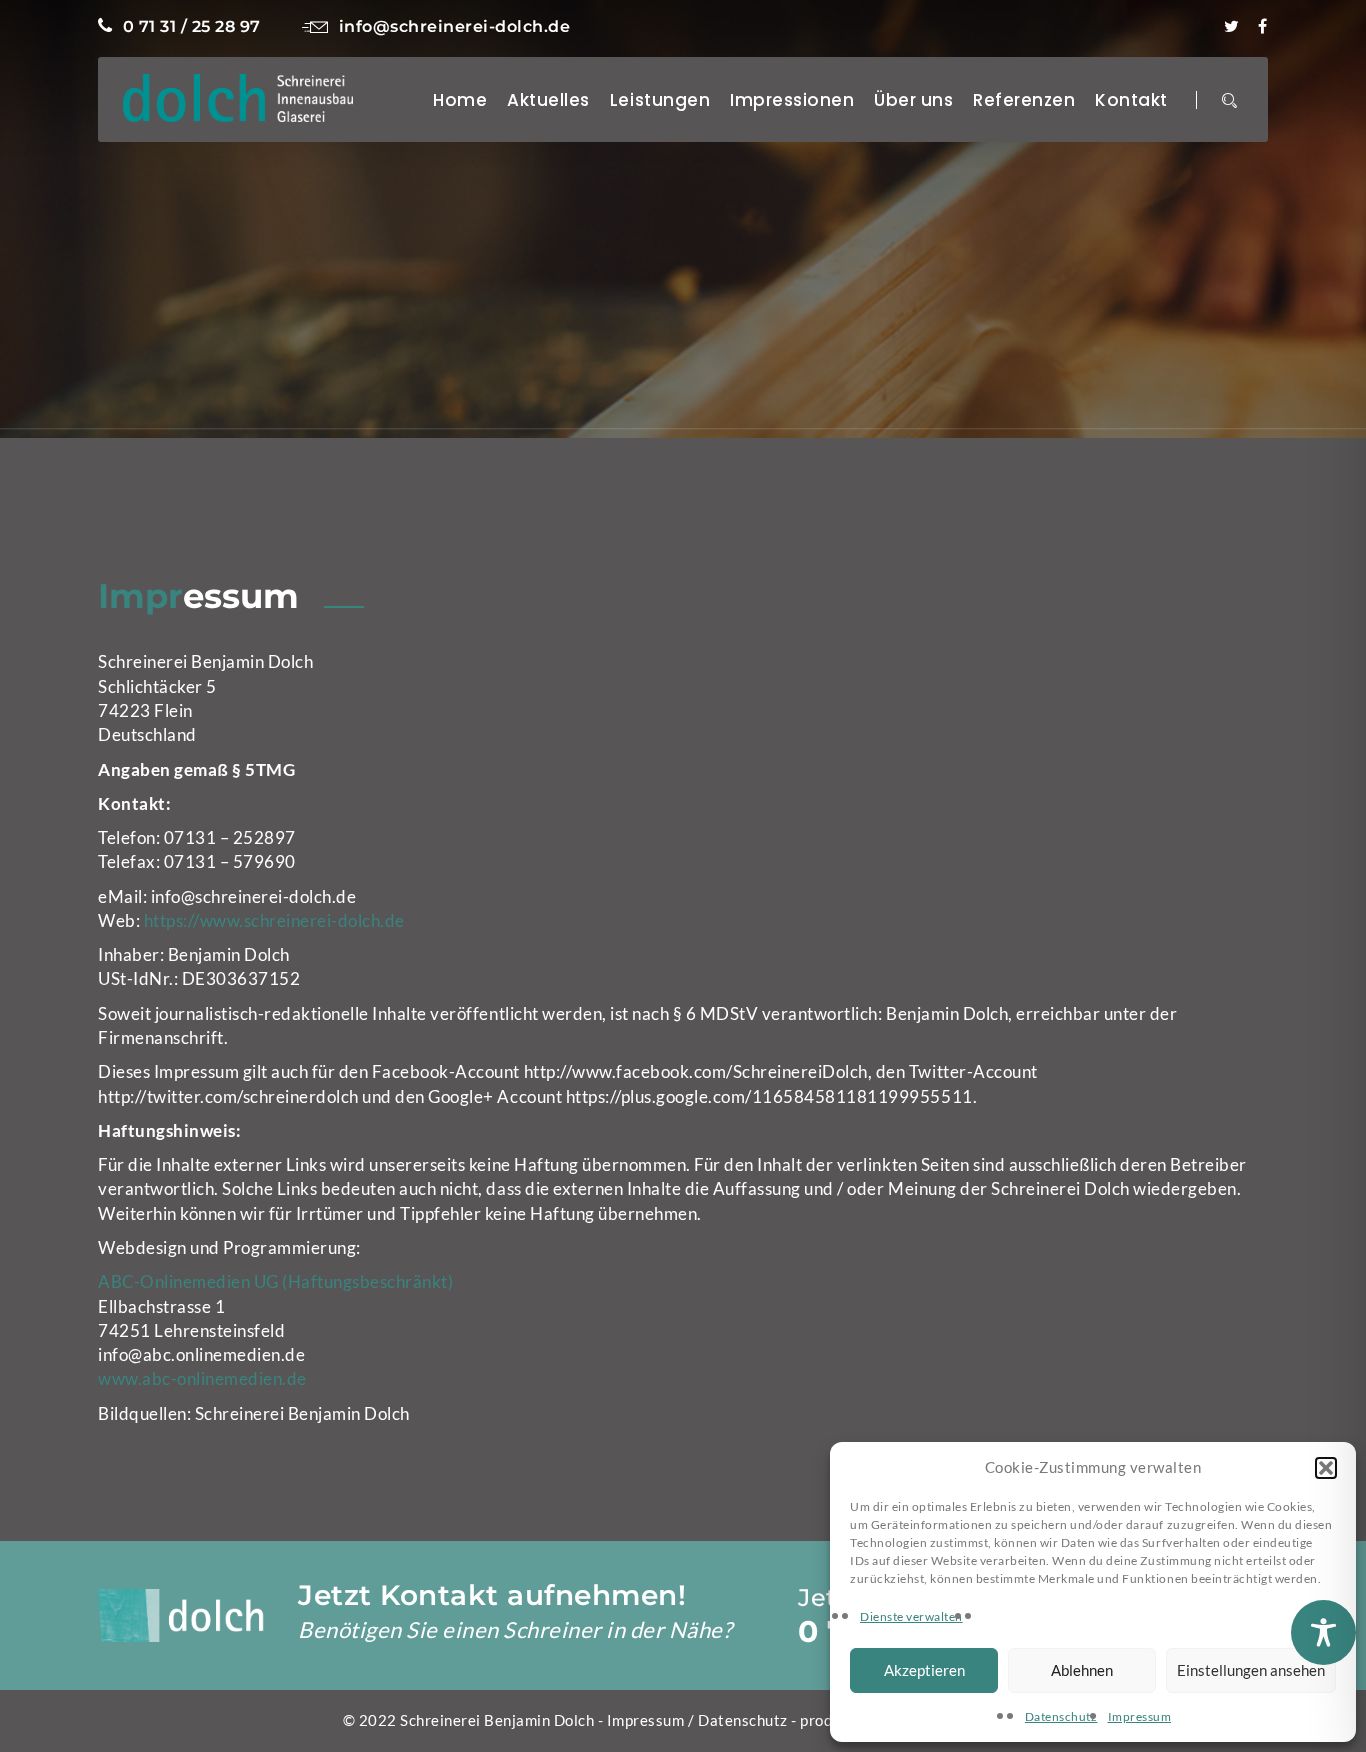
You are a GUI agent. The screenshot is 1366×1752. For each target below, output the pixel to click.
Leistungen (660, 100)
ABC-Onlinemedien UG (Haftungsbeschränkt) (275, 1281)
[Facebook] (1263, 26)
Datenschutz (1061, 1716)
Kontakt (1131, 100)
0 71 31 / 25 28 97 (192, 26)
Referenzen (1024, 100)
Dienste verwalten (911, 1616)
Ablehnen (1082, 1670)
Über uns (913, 100)
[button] (1326, 1468)
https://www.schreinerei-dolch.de (274, 920)
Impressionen (792, 100)
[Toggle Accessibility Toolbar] (1323, 1632)
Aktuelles (548, 100)
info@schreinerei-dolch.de (454, 26)
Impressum (1140, 1716)
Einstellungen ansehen (1251, 1670)
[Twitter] (1232, 26)
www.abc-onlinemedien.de (202, 1378)
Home (460, 100)
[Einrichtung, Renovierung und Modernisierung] (238, 95)
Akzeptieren (924, 1670)
